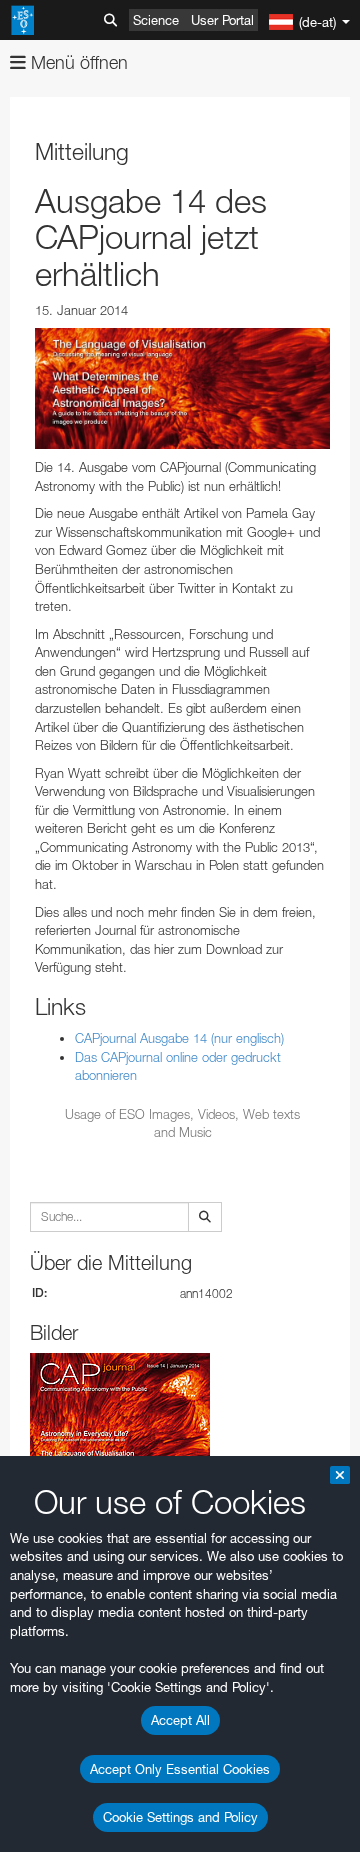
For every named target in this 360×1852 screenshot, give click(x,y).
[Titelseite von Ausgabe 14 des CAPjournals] (182, 388)
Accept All (180, 1720)
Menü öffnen (77, 62)
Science (156, 20)
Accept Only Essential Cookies (180, 1769)
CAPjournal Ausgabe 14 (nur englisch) (179, 1038)
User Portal (222, 20)
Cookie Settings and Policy (180, 1817)
